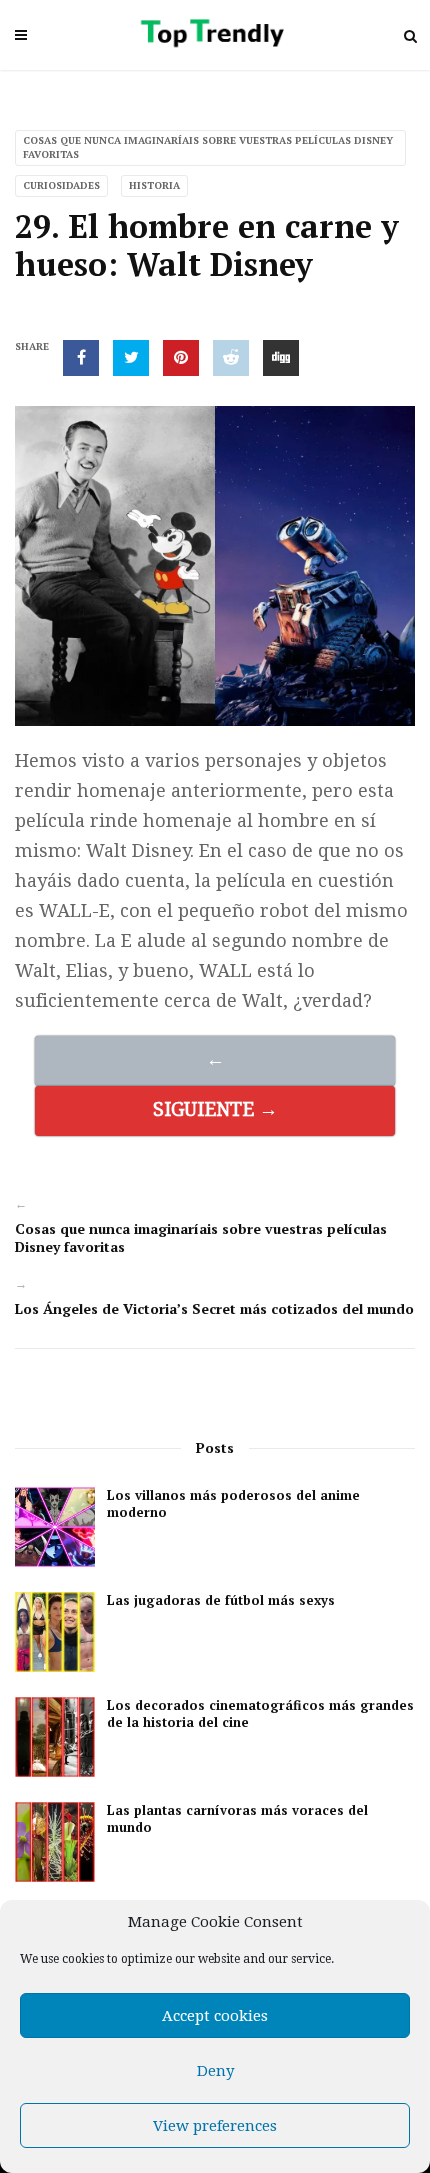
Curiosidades (61, 185)
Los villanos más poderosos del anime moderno (233, 1504)
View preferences (215, 2126)
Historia (154, 185)
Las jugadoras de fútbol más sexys (221, 1600)
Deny (215, 2071)
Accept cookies (215, 2016)
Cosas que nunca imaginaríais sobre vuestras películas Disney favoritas (208, 147)
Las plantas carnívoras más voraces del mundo (237, 1819)
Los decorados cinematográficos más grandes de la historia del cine (260, 1714)
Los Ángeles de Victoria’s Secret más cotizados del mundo (214, 1308)
